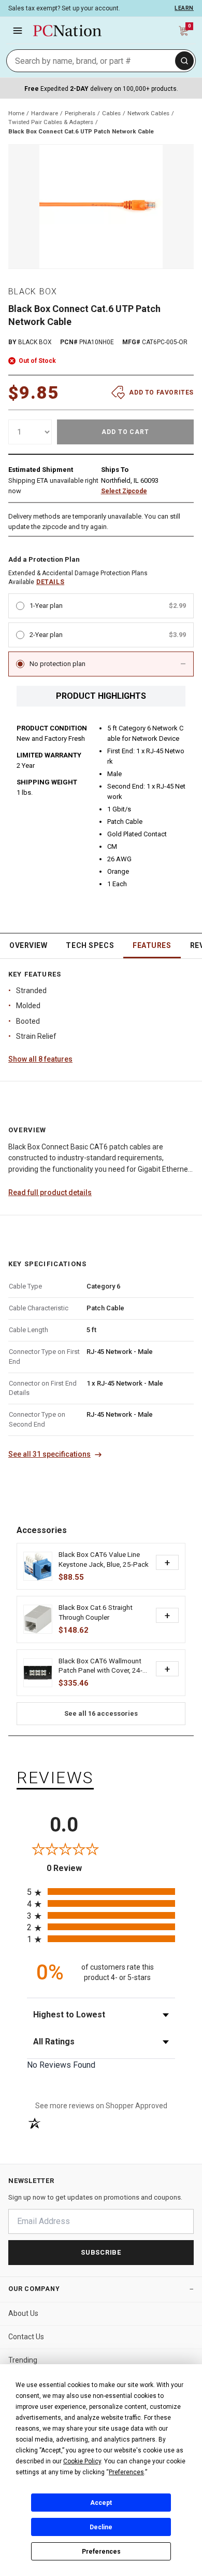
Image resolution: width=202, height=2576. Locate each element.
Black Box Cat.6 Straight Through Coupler (96, 1612)
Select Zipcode (124, 491)
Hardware (45, 113)
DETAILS (50, 582)
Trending (23, 2360)
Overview (28, 945)
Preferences (101, 2552)
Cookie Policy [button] (82, 2461)
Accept (101, 2503)
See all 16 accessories (101, 1713)
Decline (101, 2527)
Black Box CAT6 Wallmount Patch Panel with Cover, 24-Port (100, 1666)
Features (152, 945)
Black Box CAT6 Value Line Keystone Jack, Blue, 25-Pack (104, 1559)
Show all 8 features (40, 1059)
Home (16, 113)
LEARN (184, 8)
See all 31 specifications (49, 1454)
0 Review (74, 1868)
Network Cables (148, 113)
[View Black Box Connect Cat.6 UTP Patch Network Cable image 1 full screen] (101, 207)
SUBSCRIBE (101, 2252)
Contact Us (26, 2337)
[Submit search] (184, 61)
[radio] (101, 1892)
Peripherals (80, 113)
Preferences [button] (126, 2472)
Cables (111, 113)
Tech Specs (90, 945)
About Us (23, 2313)
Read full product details (50, 1192)
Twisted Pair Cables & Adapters (51, 122)
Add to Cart (126, 432)
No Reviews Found (61, 2065)
